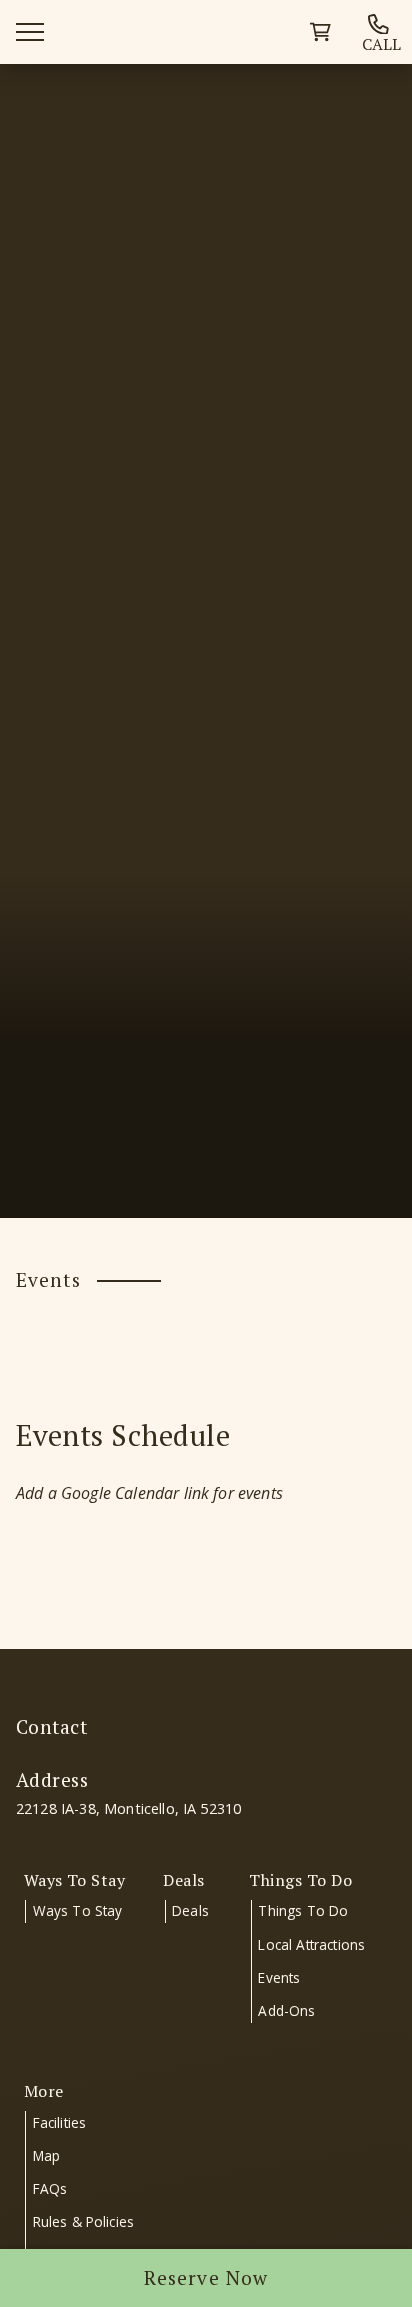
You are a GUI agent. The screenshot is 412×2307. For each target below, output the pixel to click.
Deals (190, 1910)
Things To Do (303, 1910)
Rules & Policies (84, 2221)
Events (279, 1977)
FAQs (50, 2188)
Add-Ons (286, 2010)
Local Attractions (311, 1944)
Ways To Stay (78, 1910)
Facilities (60, 2122)
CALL (382, 42)
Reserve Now (206, 2277)
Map (46, 2155)
